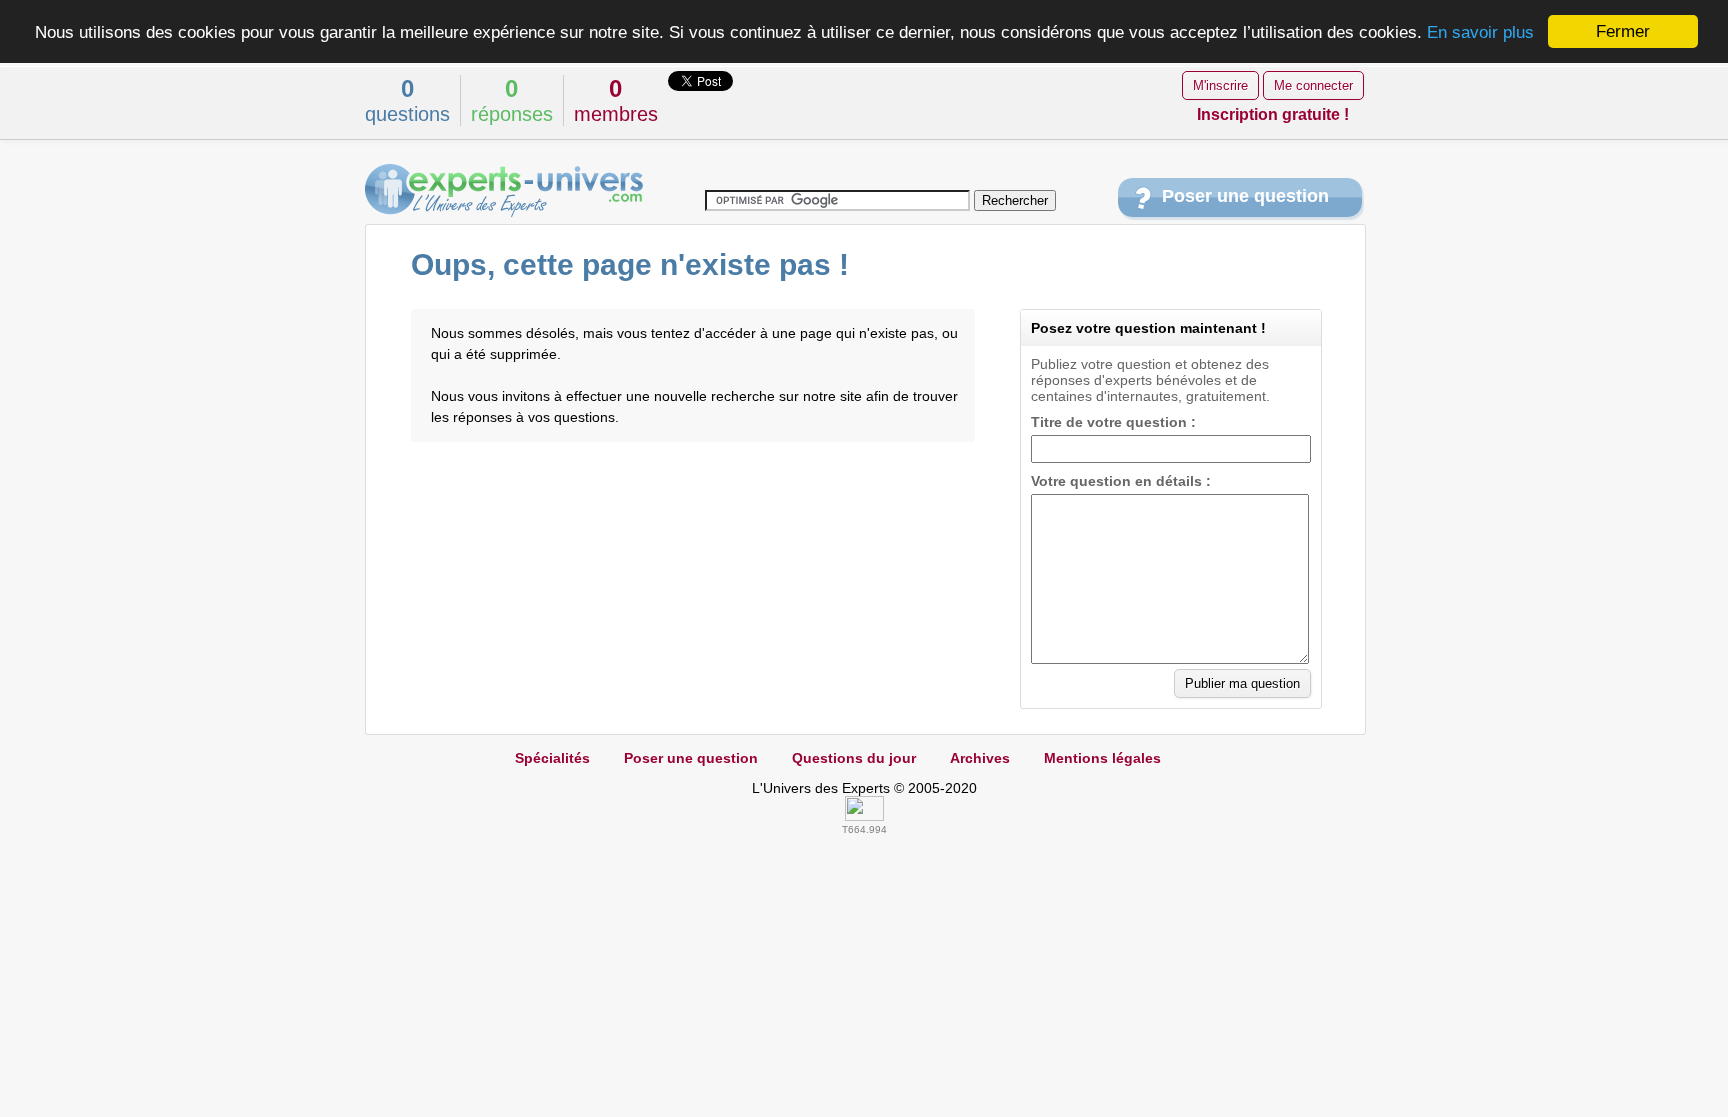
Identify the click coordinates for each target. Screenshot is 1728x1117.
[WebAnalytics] (864, 816)
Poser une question (1245, 196)
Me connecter (1313, 85)
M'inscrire (1220, 85)
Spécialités (552, 758)
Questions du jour (854, 758)
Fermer (1623, 31)
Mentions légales (1102, 758)
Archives (980, 758)
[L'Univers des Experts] (504, 191)
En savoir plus (1480, 32)
